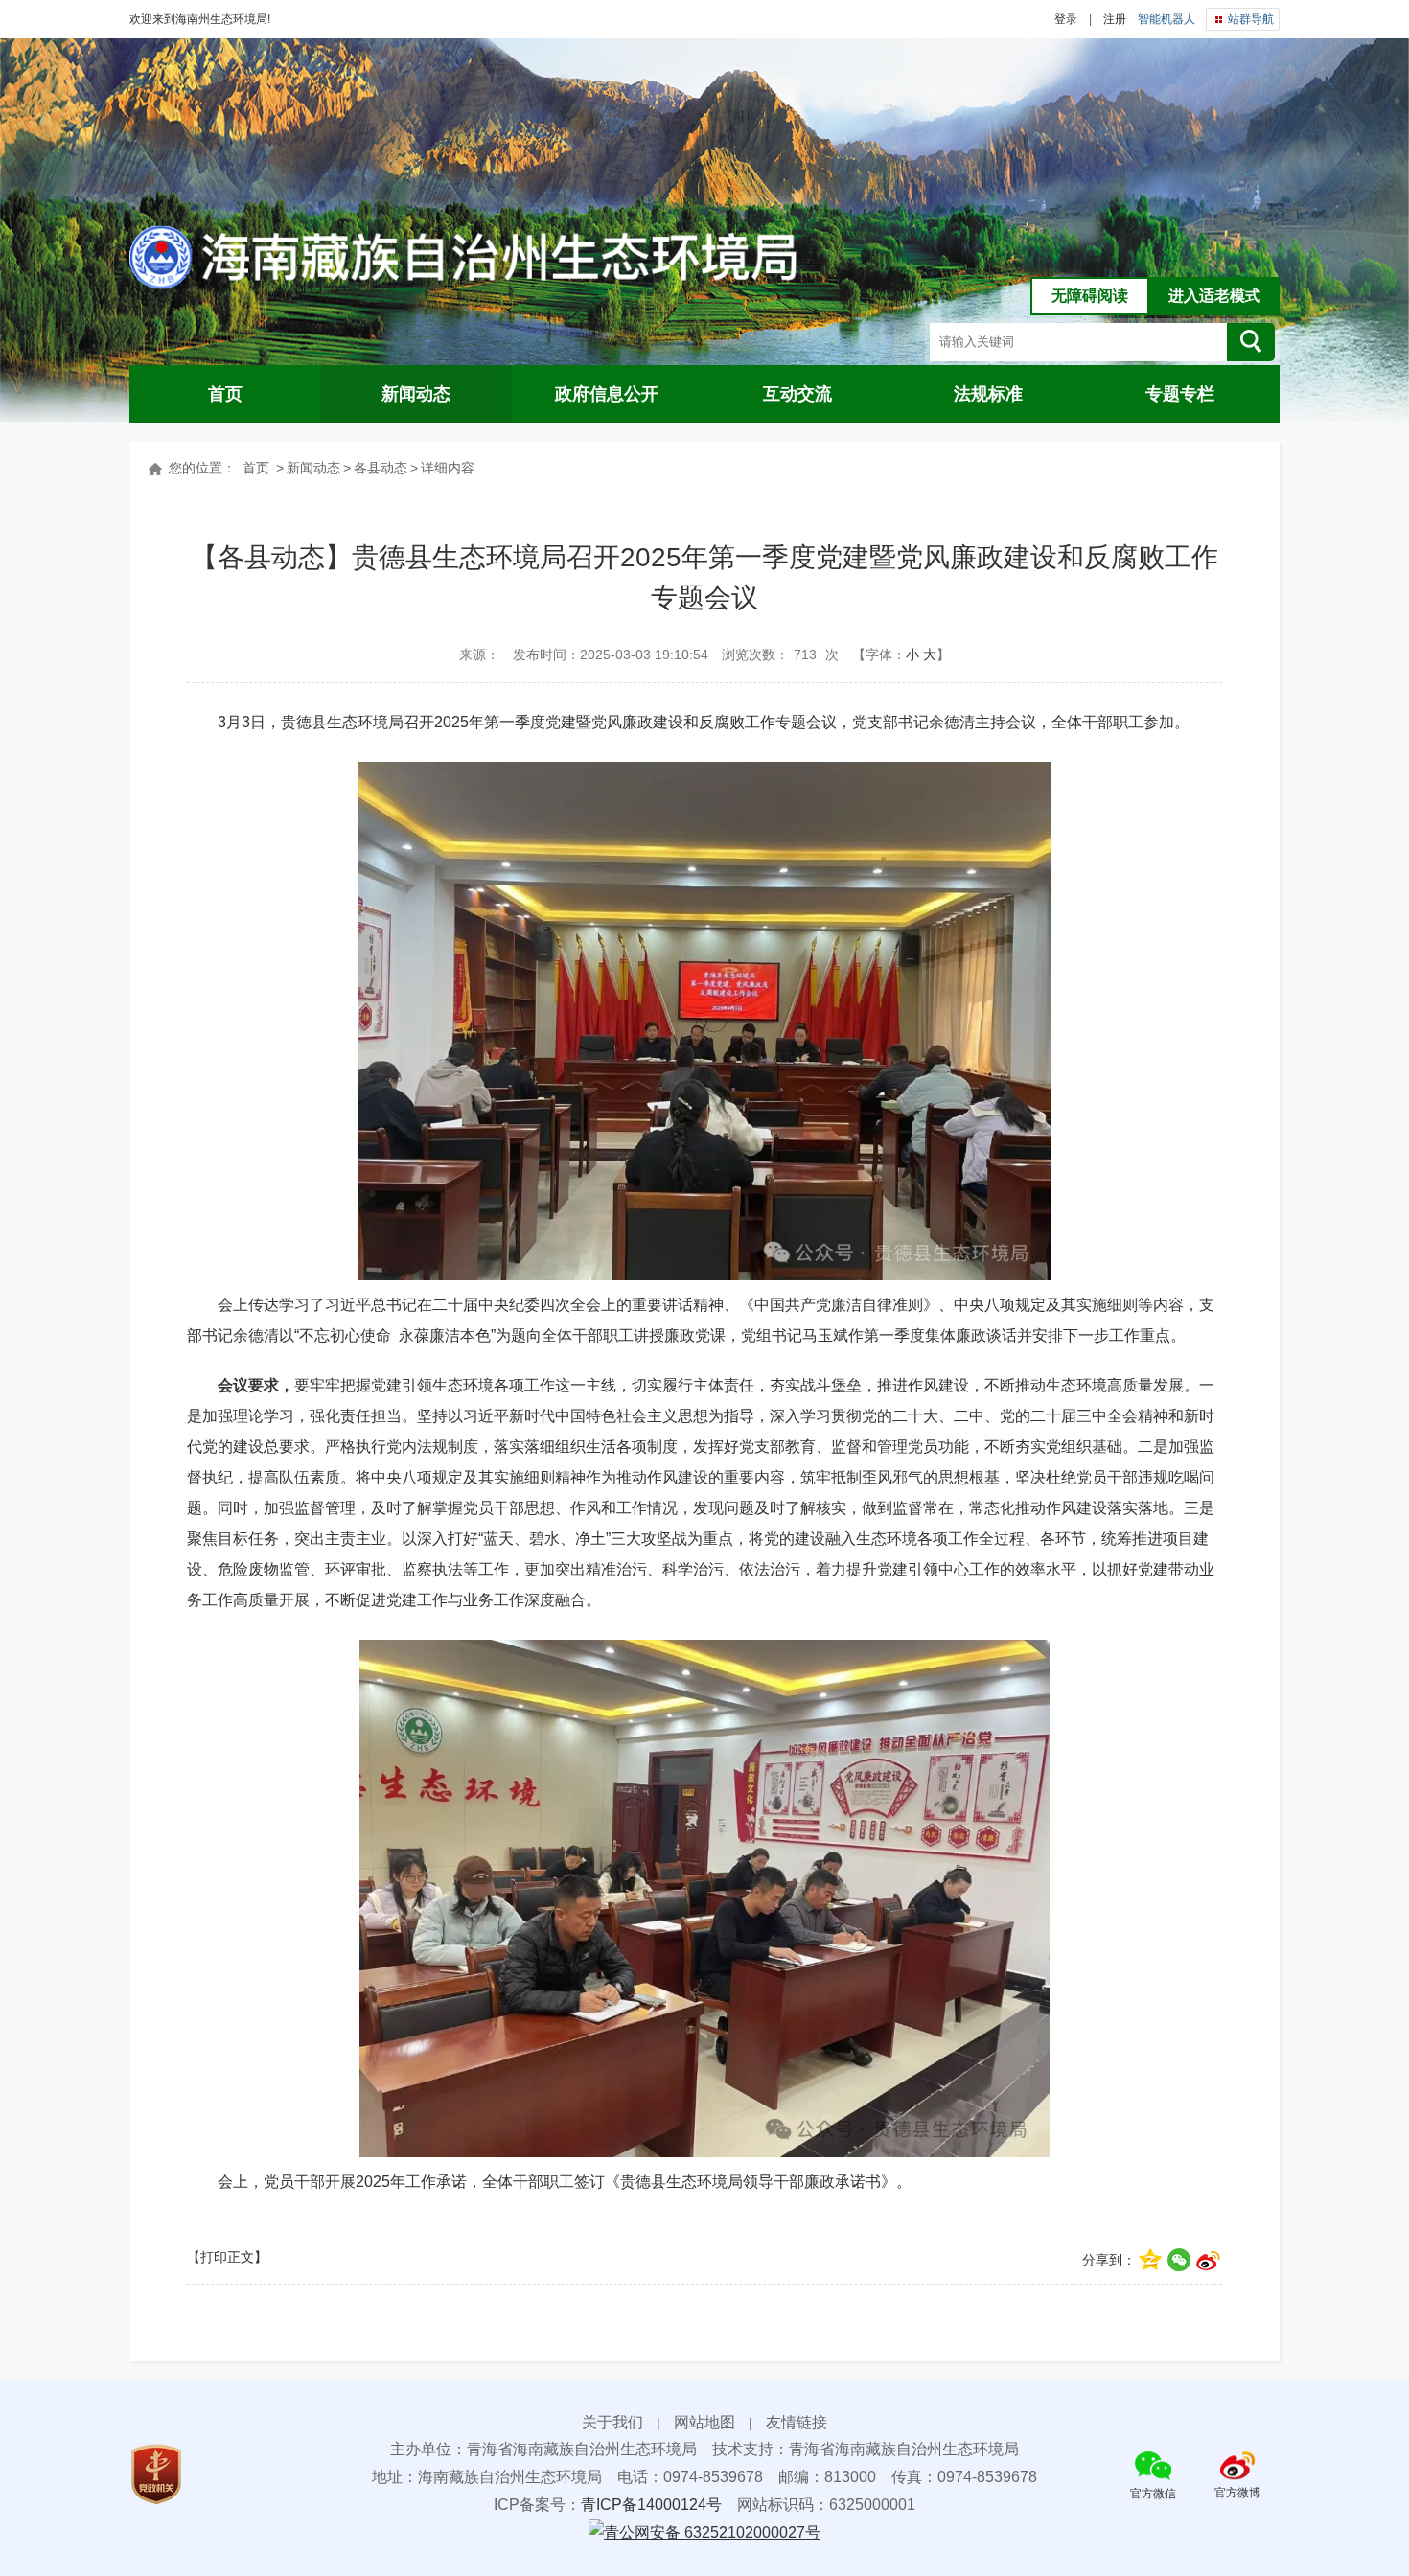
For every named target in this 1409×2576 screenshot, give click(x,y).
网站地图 (704, 2422)
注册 (1115, 19)
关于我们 (612, 2422)
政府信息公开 (607, 394)
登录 (1066, 19)
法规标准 (988, 394)
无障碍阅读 (1090, 296)
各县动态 (381, 468)
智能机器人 (1166, 19)
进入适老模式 (1214, 296)
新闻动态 (416, 394)
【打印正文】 (227, 2257)
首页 (225, 394)
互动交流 (797, 394)
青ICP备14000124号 (651, 2505)
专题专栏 (1180, 394)
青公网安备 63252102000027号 (712, 2532)
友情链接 (797, 2422)
